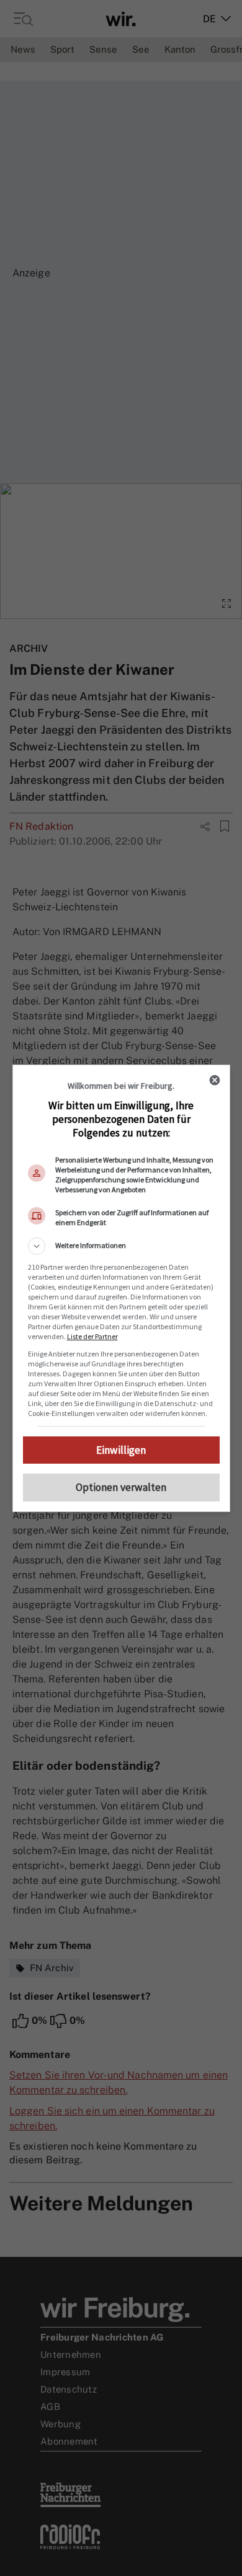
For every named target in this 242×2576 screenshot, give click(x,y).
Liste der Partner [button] (92, 1336)
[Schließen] (215, 1080)
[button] (121, 1246)
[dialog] (121, 1288)
